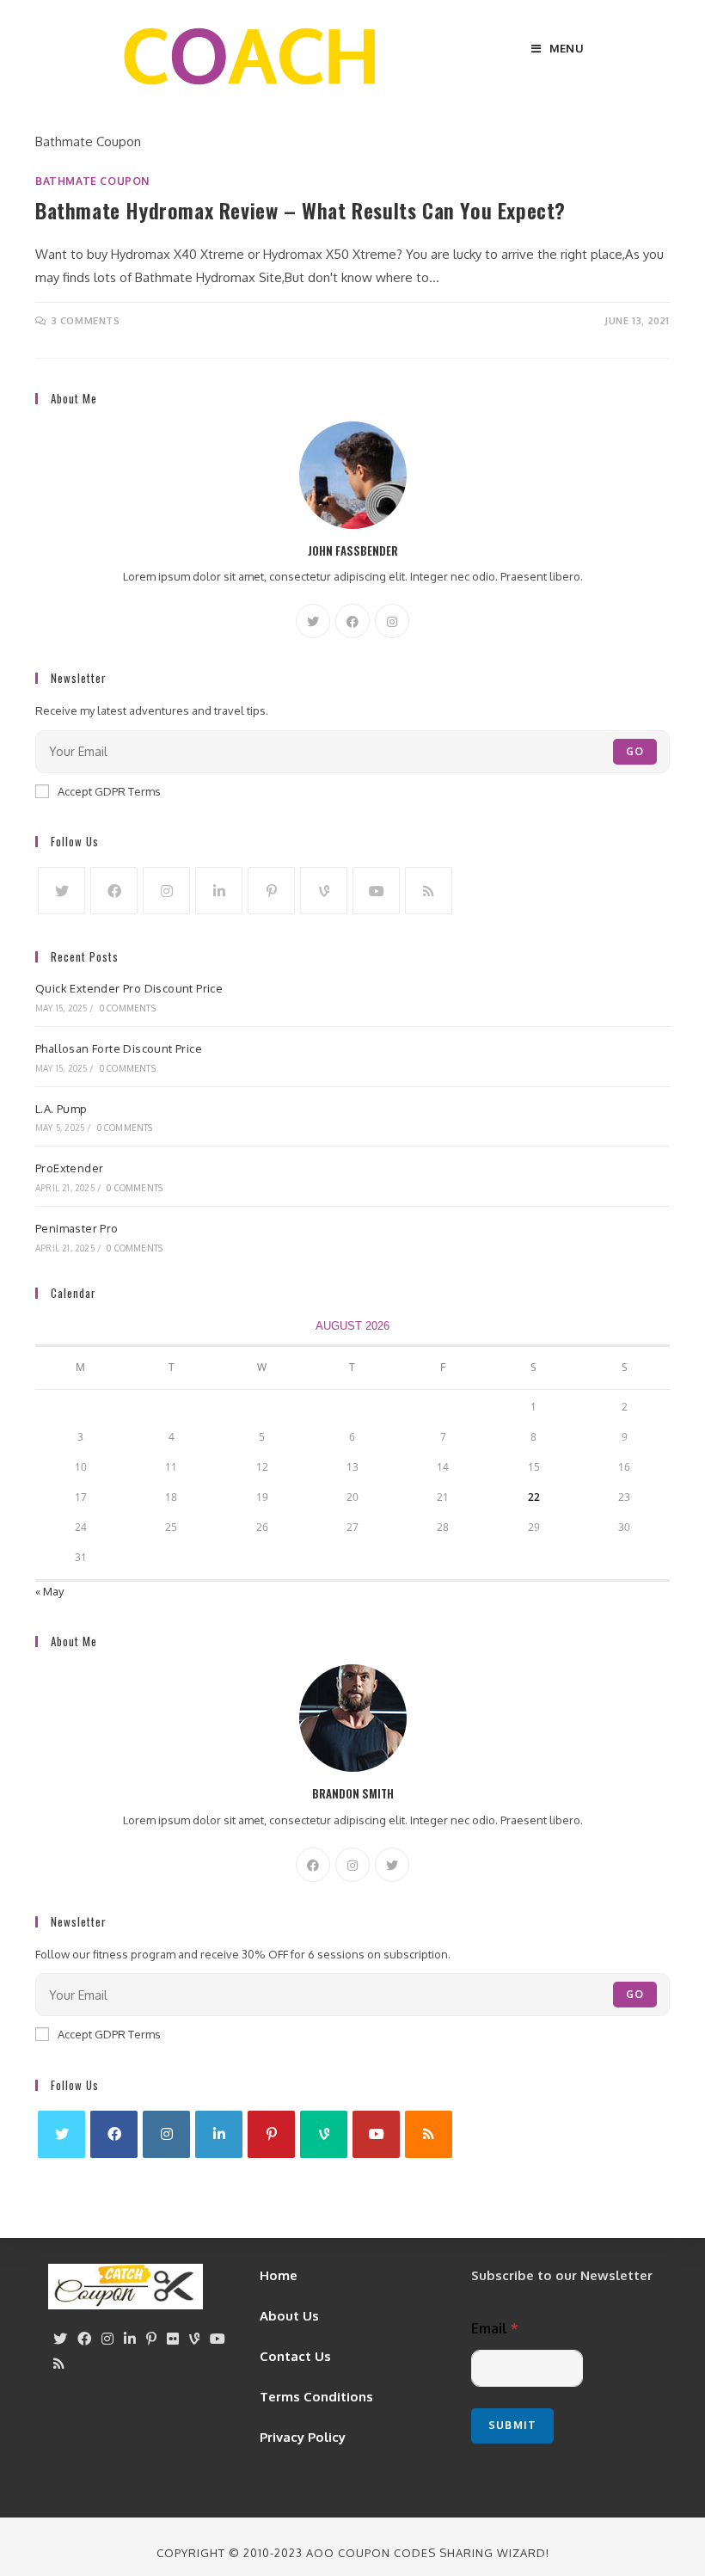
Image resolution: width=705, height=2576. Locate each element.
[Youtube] (376, 891)
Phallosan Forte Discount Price (119, 1048)
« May (49, 1591)
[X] (313, 621)
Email (495, 2329)
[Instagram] (392, 621)
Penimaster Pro (77, 1228)
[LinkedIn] (219, 891)
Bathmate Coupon (92, 181)
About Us (289, 2316)
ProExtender (69, 1168)
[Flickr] (173, 2339)
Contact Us (295, 2356)
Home (279, 2275)
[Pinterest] (271, 891)
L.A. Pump (61, 1109)
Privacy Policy (303, 2437)
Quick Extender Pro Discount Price (129, 988)
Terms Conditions (316, 2397)
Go (635, 751)
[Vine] (324, 891)
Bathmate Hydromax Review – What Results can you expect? (300, 210)
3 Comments (86, 321)
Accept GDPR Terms (109, 791)
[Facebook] (352, 621)
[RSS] (429, 891)
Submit (512, 2425)
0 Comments (128, 1008)
